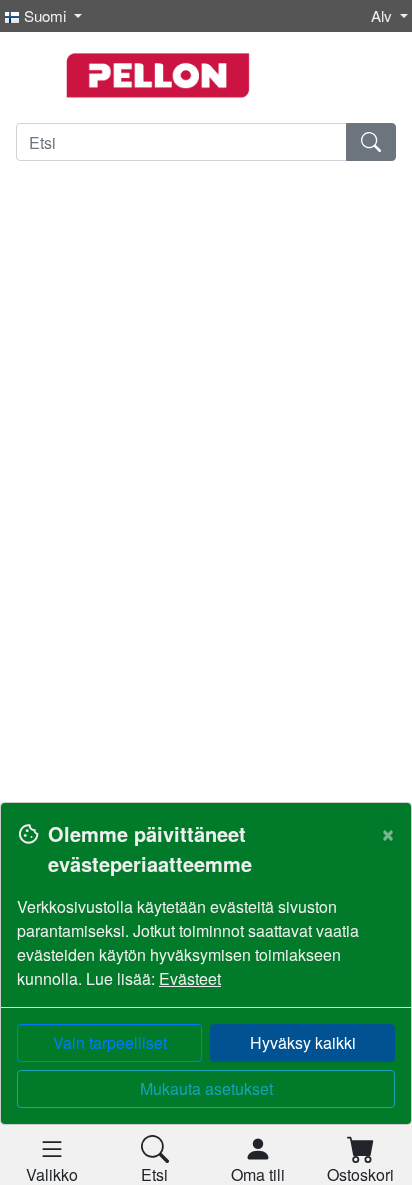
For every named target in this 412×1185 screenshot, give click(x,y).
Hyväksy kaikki (303, 1042)
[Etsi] (371, 142)
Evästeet (190, 978)
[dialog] (206, 993)
